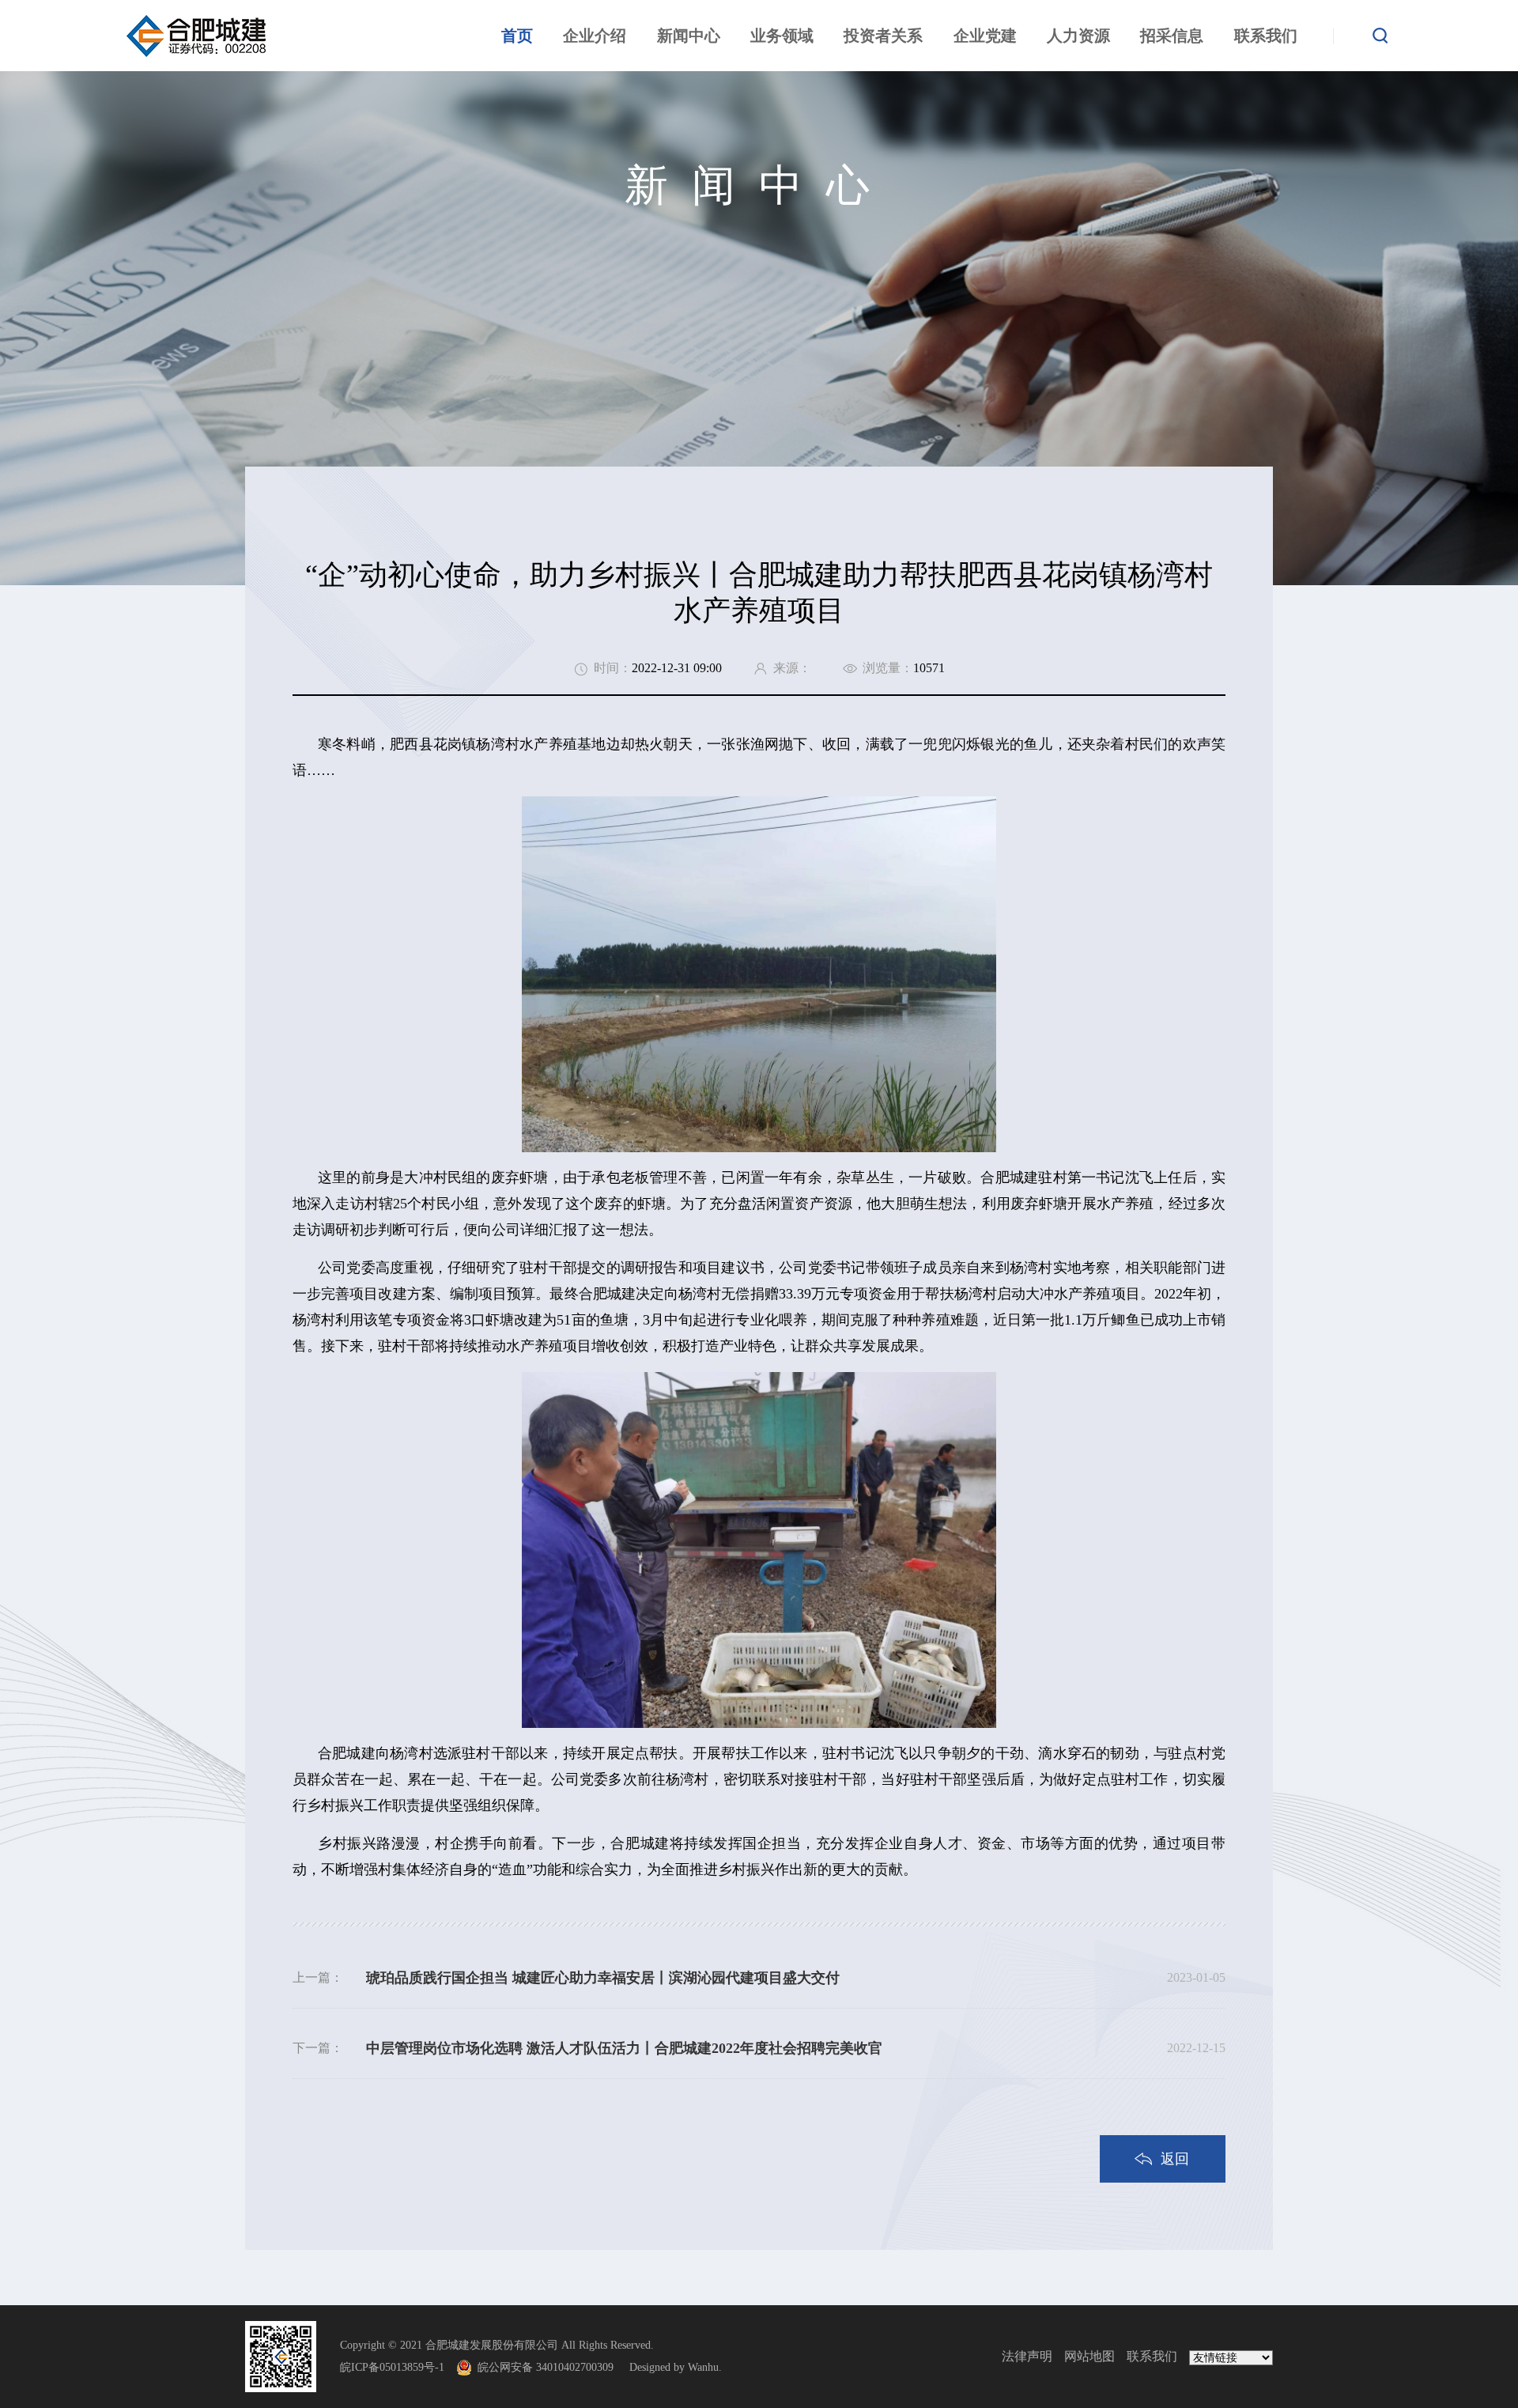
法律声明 (1027, 2356)
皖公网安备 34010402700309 (552, 2367)
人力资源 (1078, 36)
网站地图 (1089, 2356)
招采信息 (1172, 36)
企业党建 (985, 36)
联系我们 (1266, 36)
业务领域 (782, 36)
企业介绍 (595, 36)
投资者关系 (883, 36)
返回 (1175, 2159)
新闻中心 (689, 36)
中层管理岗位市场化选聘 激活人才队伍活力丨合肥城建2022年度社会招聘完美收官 (624, 2048)
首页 (517, 36)
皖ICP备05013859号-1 (392, 2367)
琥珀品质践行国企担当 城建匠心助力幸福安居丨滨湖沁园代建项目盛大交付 (603, 1978)
